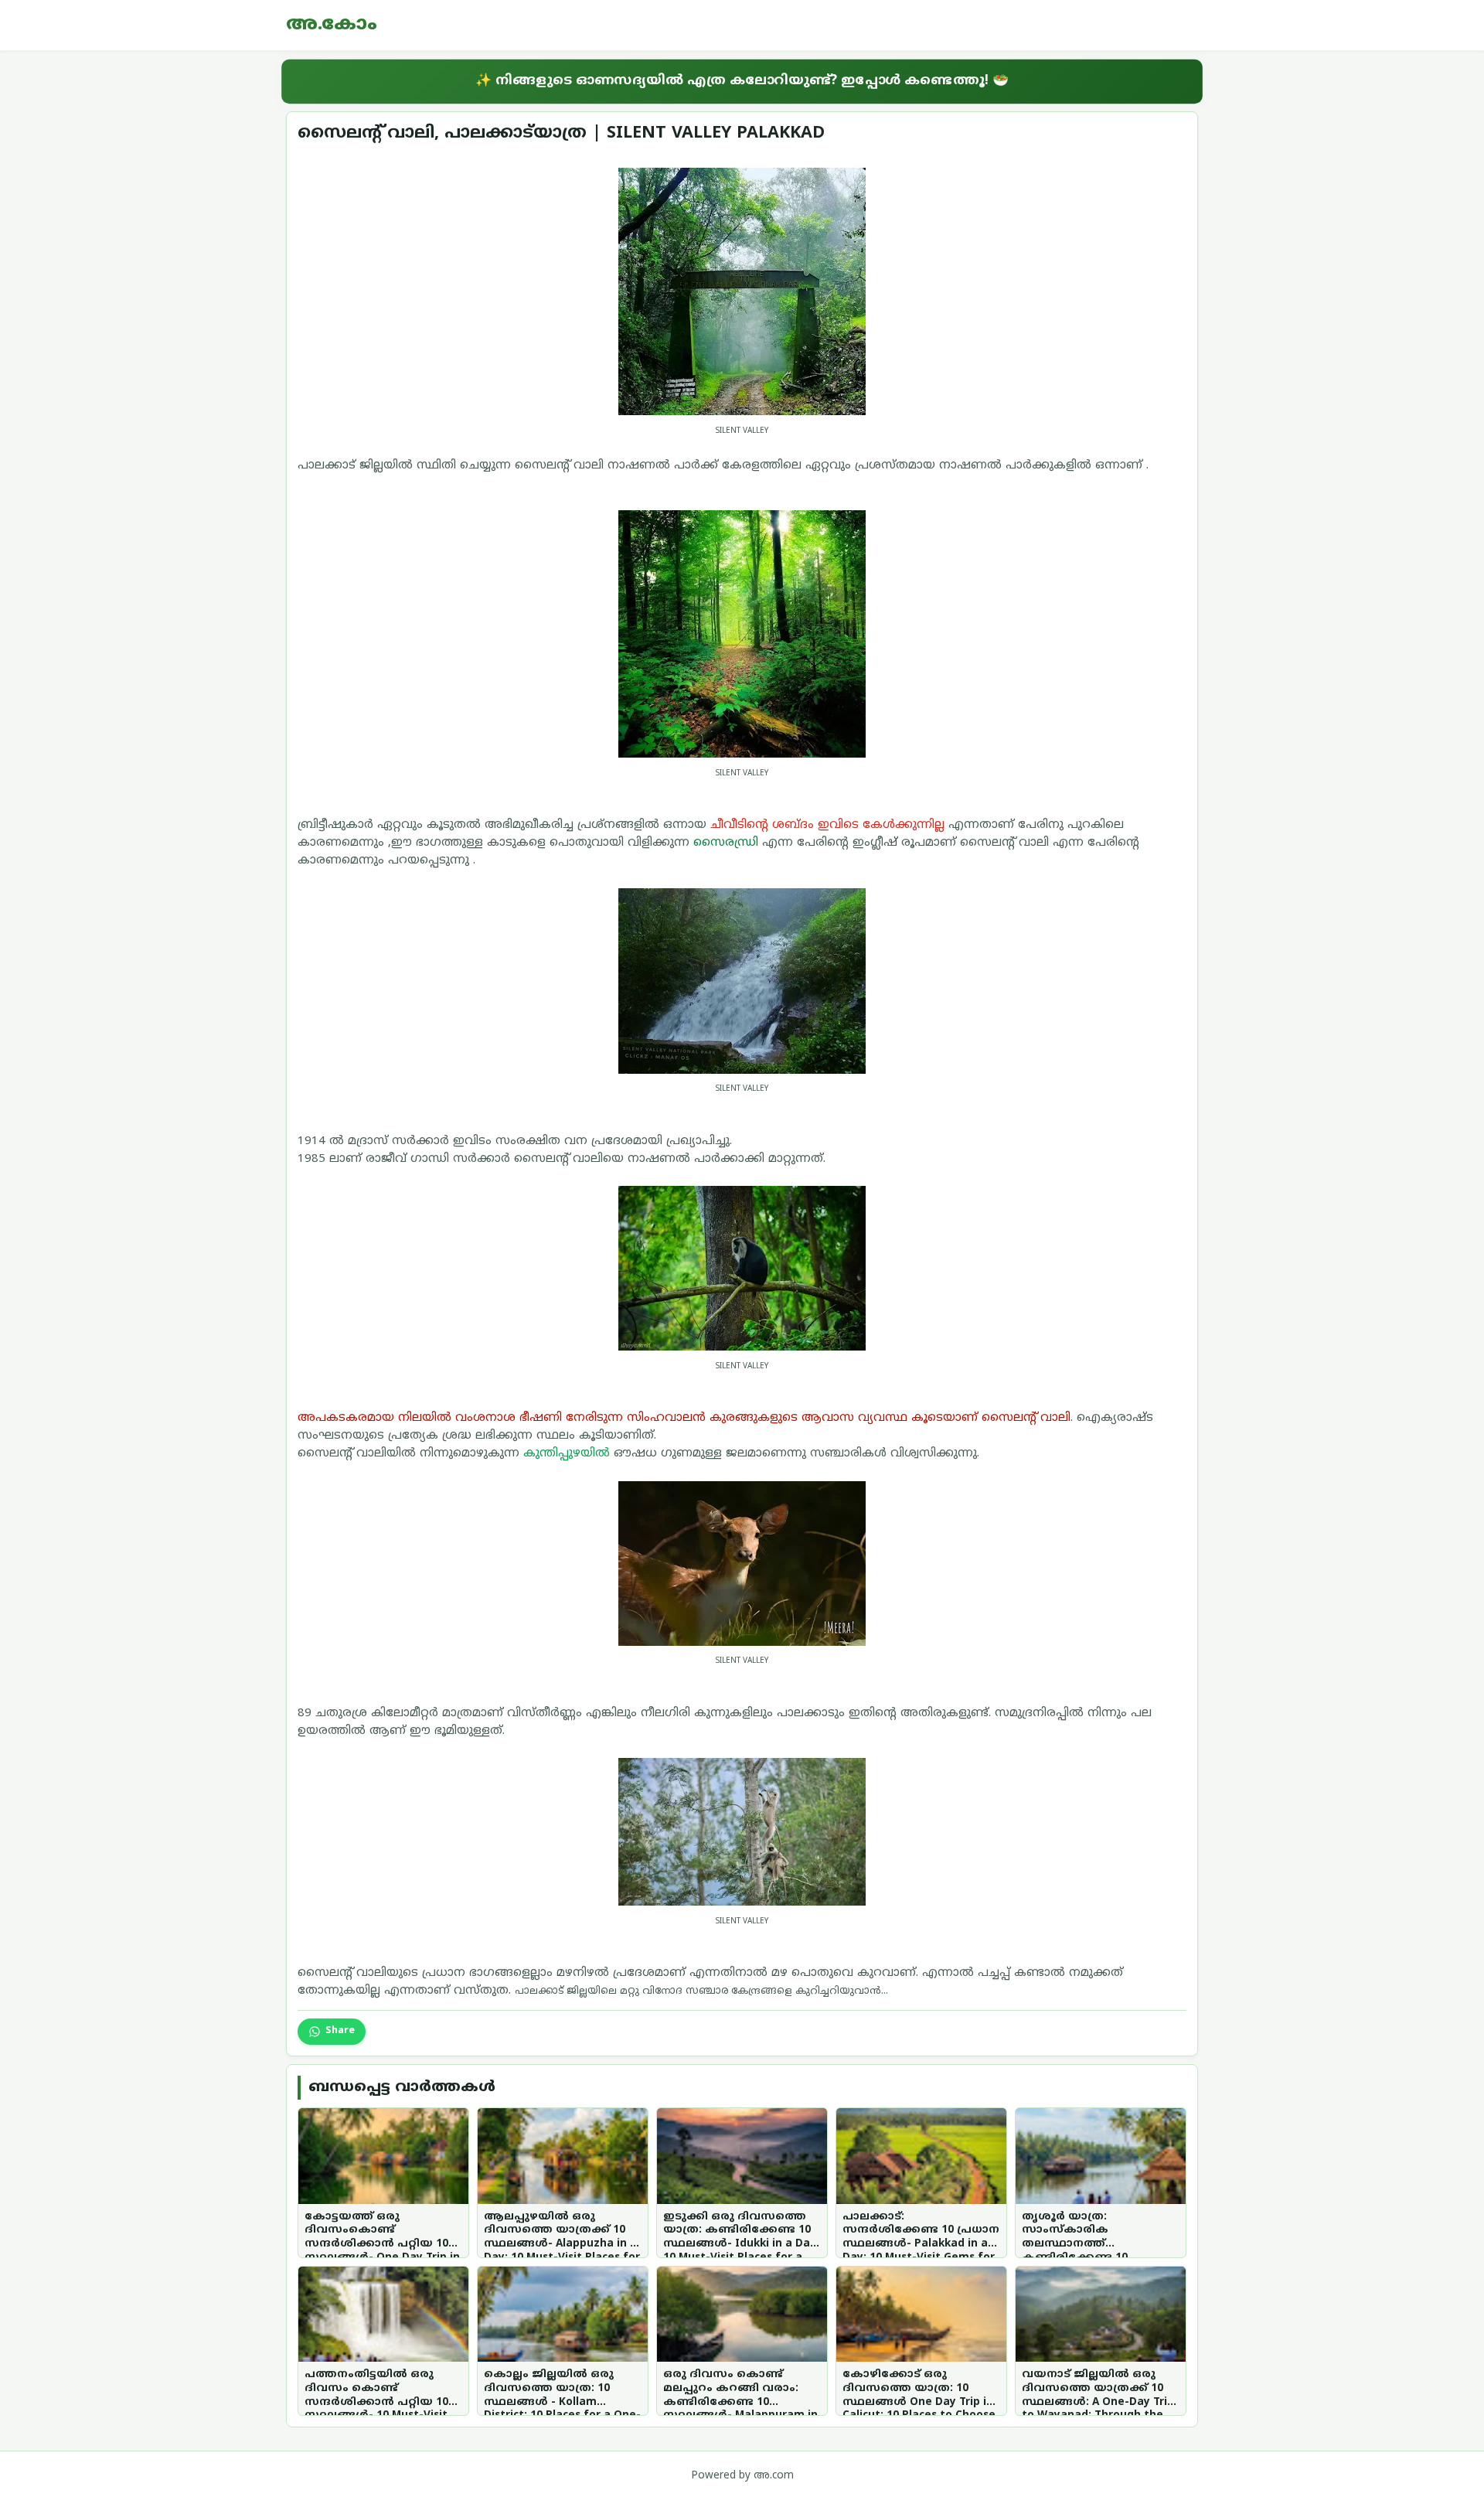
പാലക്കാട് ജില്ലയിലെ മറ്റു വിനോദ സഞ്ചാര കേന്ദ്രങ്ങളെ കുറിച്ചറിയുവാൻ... (701, 1991)
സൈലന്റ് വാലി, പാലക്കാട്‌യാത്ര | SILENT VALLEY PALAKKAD (561, 133)
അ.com (774, 2476)
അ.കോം (332, 25)
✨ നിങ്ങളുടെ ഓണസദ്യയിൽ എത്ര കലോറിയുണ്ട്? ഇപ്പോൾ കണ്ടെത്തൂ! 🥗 (742, 81)
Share (340, 2031)
